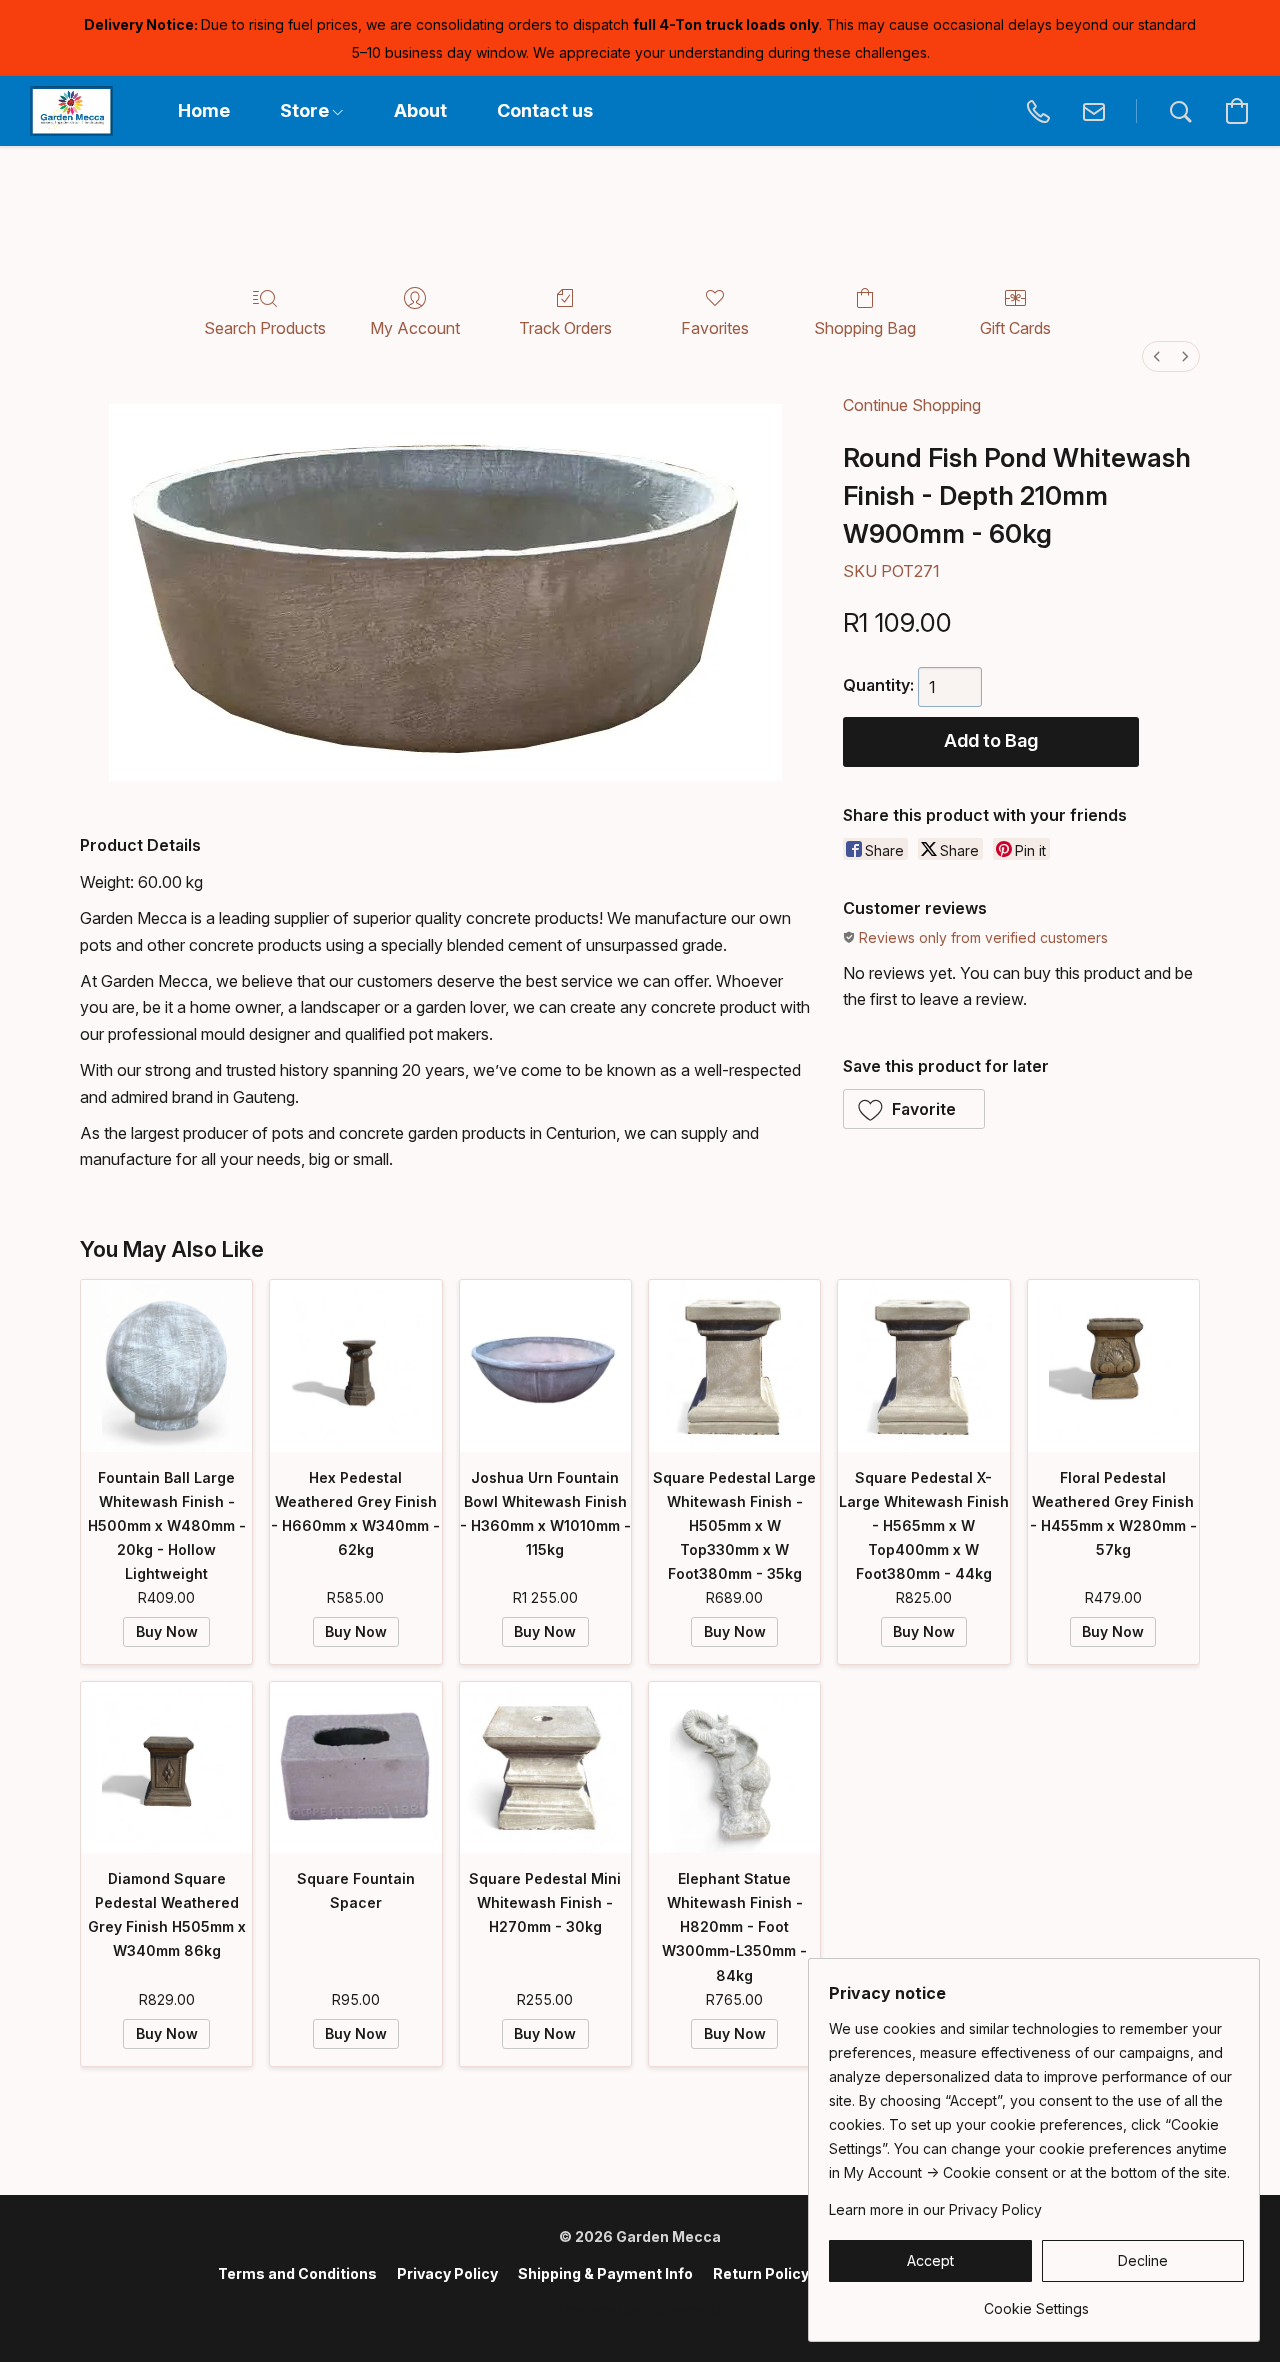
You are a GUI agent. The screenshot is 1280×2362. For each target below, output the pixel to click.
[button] (71, 111)
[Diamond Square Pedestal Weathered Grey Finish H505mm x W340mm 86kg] (166, 1767)
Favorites (715, 328)
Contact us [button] (545, 110)
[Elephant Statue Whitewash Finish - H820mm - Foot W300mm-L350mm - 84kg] (734, 1767)
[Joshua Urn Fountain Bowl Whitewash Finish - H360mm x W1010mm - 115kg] (545, 1365)
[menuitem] (1157, 356)
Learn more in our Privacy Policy (935, 2209)
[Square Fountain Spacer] (355, 1767)
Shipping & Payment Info (605, 2273)
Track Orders (565, 328)
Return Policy (761, 2273)
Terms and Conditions (297, 2273)
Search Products (265, 328)
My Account (415, 328)
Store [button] (306, 110)
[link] (1036, 2301)
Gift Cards (1015, 328)
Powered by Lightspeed (640, 2308)
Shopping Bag (865, 328)
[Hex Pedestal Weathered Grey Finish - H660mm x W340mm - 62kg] (355, 1365)
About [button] (420, 110)
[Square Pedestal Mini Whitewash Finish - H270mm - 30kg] (545, 1767)
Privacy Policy (447, 2273)
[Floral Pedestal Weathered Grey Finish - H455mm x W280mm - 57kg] (1113, 1365)
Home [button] (204, 110)
